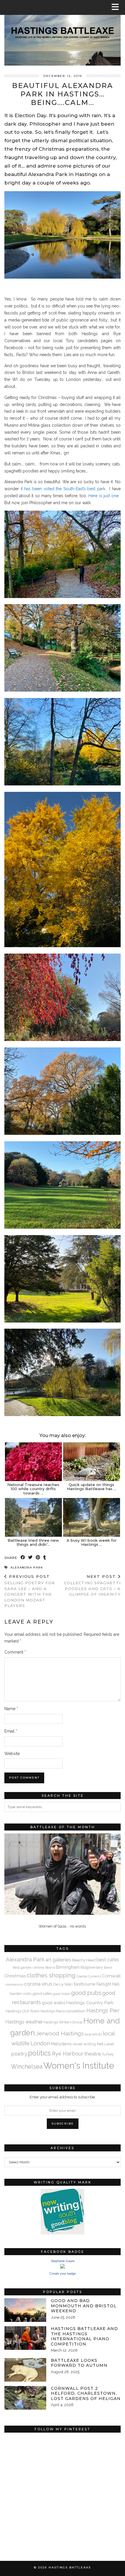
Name (11, 1709)
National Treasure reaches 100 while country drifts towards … (33, 1489)
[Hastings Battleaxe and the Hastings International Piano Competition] (25, 2338)
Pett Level (105, 2044)
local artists (93, 2034)
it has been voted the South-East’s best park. (63, 489)
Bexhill (50, 1967)
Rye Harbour (68, 2054)
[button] (117, 7)
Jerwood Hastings (60, 2033)
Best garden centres (29, 1967)
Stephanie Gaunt (63, 2261)
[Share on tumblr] (45, 1558)
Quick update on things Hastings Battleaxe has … (92, 1487)
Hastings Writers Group (63, 2022)
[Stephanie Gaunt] (63, 2267)
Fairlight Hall (108, 1984)
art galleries (58, 1960)
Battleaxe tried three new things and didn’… (33, 1542)
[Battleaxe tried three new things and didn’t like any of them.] (33, 1517)
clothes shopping (51, 1975)
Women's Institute (79, 2066)
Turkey (108, 2054)
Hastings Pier (103, 2010)
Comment (15, 1652)
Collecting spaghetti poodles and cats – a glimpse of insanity (92, 1585)
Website (12, 1754)
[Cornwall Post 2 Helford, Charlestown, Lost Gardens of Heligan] (25, 2398)
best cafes (108, 1960)
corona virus (38, 1984)
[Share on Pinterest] (38, 1558)
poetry (19, 2054)
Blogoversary (92, 1967)
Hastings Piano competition (63, 2011)
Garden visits (20, 1994)
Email (11, 1731)
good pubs (86, 1993)
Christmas (15, 1976)
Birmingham (68, 1967)
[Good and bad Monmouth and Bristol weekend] (25, 2310)
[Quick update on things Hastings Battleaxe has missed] (92, 1462)
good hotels (62, 1994)
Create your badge (63, 2273)
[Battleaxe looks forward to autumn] (25, 2370)
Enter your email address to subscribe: (63, 2097)
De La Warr (63, 1984)
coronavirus (14, 1984)
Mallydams (61, 2044)
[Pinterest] (33, 2465)
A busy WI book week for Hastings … (92, 1542)
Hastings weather (24, 2022)
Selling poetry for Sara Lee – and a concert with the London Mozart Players (30, 1591)
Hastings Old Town (23, 2011)
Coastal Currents (89, 1976)
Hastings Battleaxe (70, 2567)
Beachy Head (84, 1960)
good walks (53, 2003)
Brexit (108, 1967)
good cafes (42, 1993)
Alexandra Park (27, 1567)
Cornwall (111, 1976)
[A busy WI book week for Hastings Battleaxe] (92, 1517)
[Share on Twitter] (31, 1558)
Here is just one (103, 496)
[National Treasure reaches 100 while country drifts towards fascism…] (33, 1462)
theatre (93, 2054)
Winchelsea (27, 2067)
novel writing (84, 2044)
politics (39, 2053)
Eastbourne (85, 1984)
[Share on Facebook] (23, 1558)
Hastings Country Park (90, 2003)
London (40, 2043)
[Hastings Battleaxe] (63, 33)
